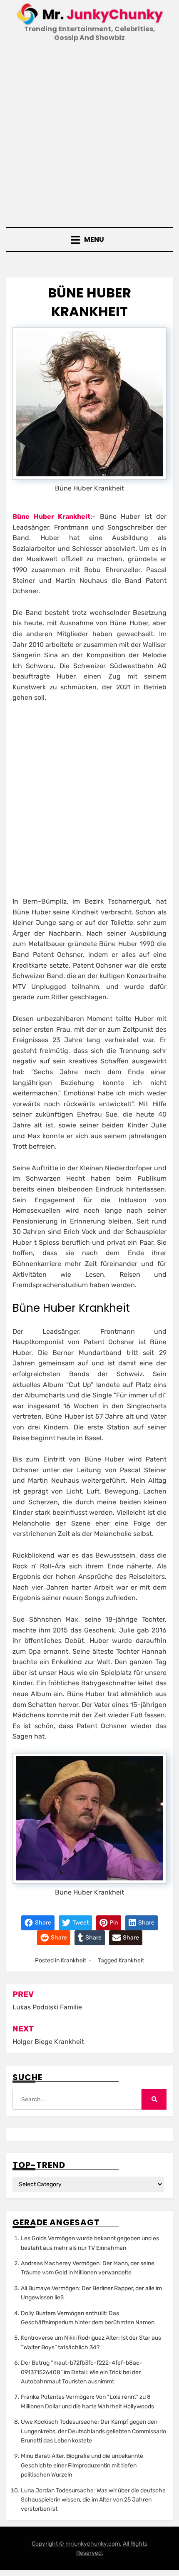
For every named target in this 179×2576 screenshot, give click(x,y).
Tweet (80, 1923)
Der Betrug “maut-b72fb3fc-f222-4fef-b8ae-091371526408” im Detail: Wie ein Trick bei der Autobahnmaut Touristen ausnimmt (82, 2372)
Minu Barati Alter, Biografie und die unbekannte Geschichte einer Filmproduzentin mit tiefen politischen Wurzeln (82, 2465)
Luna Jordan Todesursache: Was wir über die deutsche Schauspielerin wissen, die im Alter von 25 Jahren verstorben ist (93, 2500)
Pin (113, 1923)
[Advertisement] (89, 136)
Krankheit (73, 1960)
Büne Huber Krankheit (51, 516)
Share (42, 1923)
